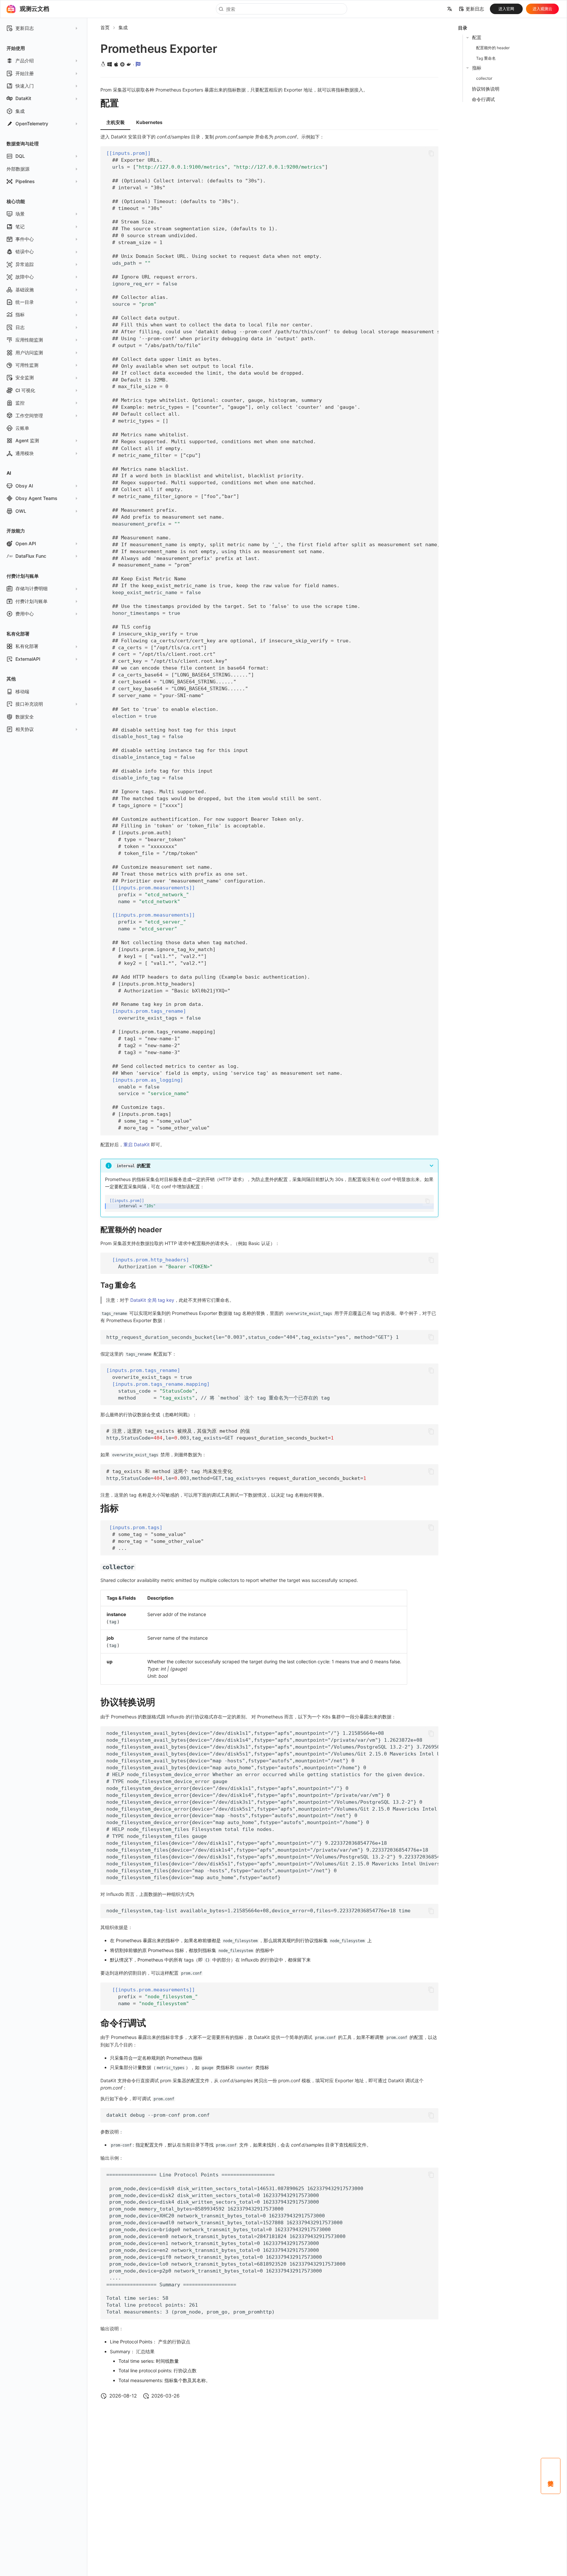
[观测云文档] (11, 9)
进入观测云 (542, 9)
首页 (105, 27)
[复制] (431, 153)
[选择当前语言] (450, 9)
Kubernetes (149, 122)
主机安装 (115, 122)
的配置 (134, 1165)
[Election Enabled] (138, 64)
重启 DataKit (136, 1144)
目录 (463, 28)
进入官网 (506, 9)
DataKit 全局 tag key (152, 1300)
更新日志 (475, 9)
